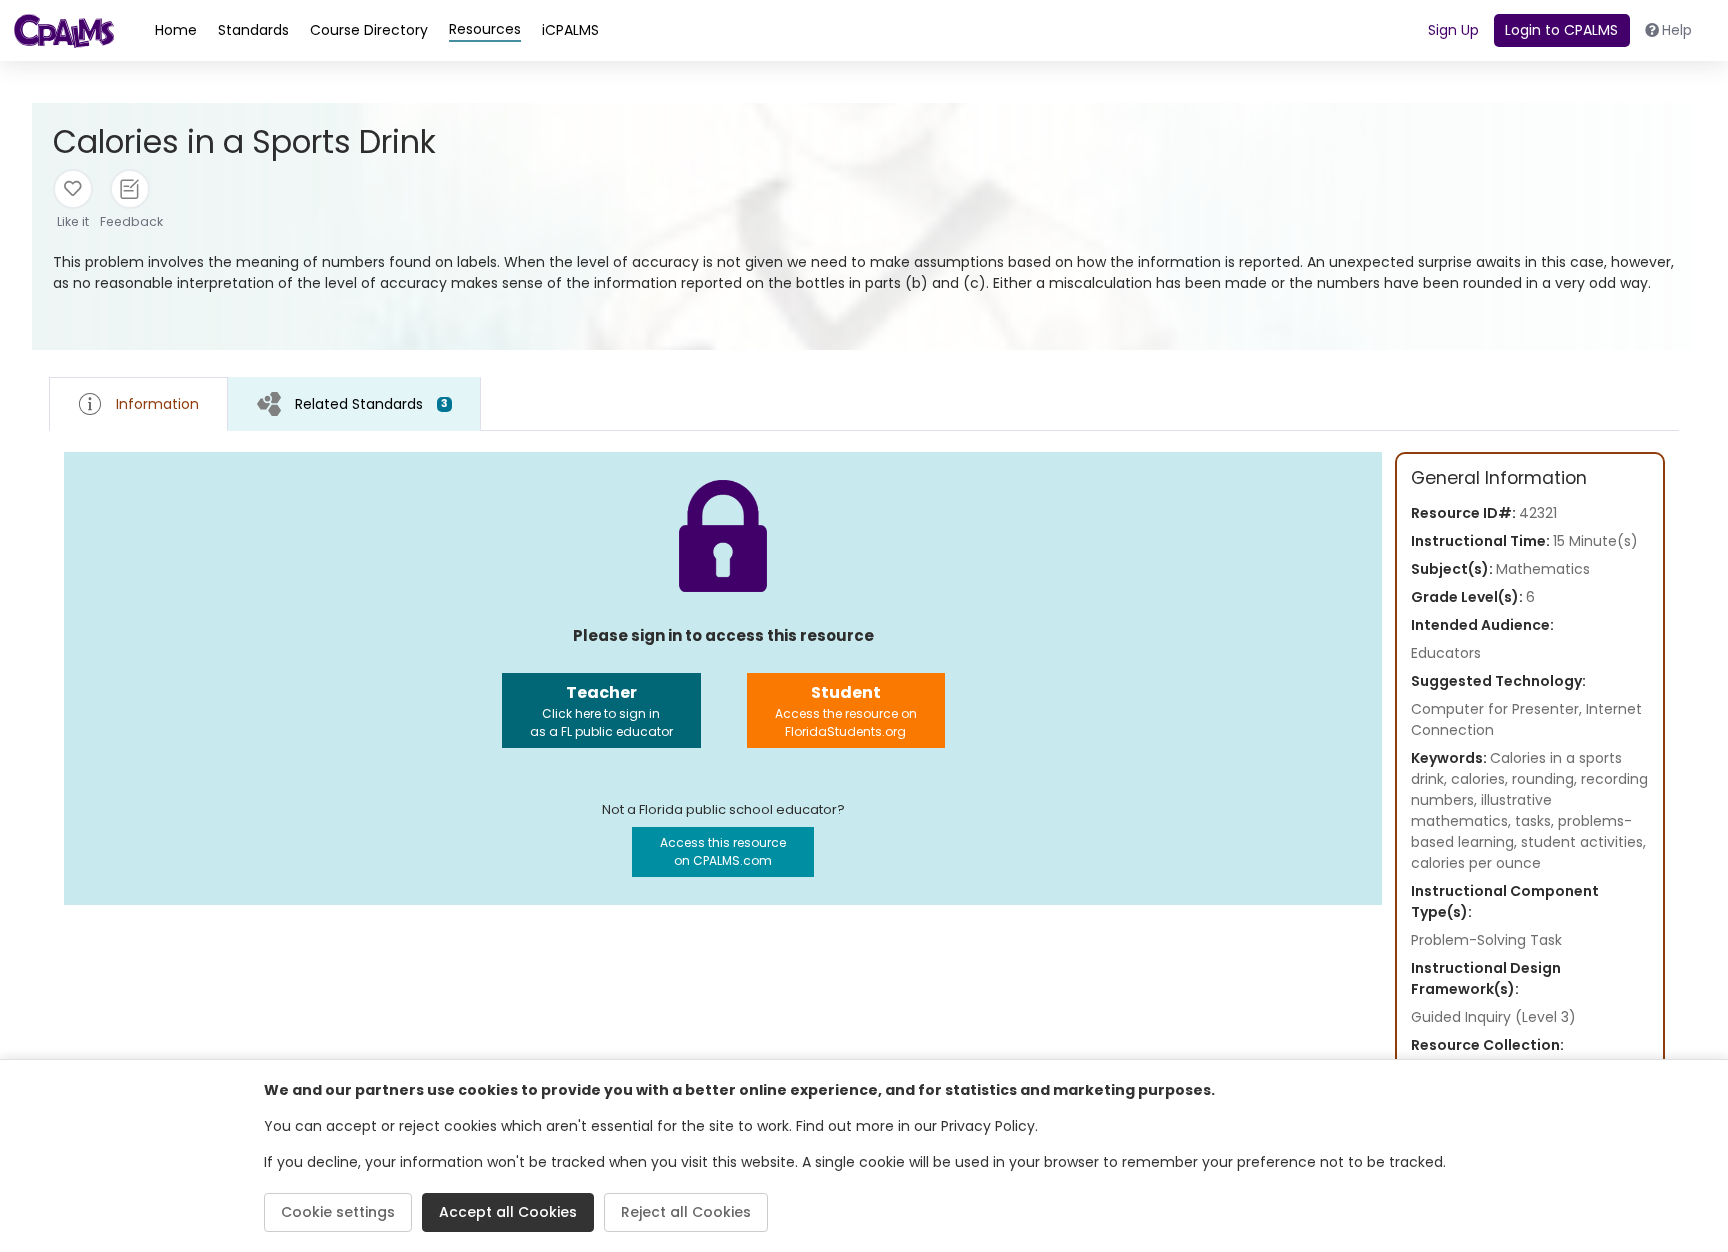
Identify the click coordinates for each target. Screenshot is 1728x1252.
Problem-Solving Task (1486, 940)
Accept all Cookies (508, 1212)
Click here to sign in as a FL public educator (601, 710)
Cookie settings (338, 1212)
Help (1677, 30)
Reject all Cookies (686, 1212)
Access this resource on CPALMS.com (723, 851)
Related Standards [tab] (371, 404)
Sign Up (1453, 30)
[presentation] (354, 403)
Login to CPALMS (1561, 30)
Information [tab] (157, 404)
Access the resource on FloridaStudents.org (846, 710)
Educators (1446, 653)
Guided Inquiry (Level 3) (1493, 1017)
